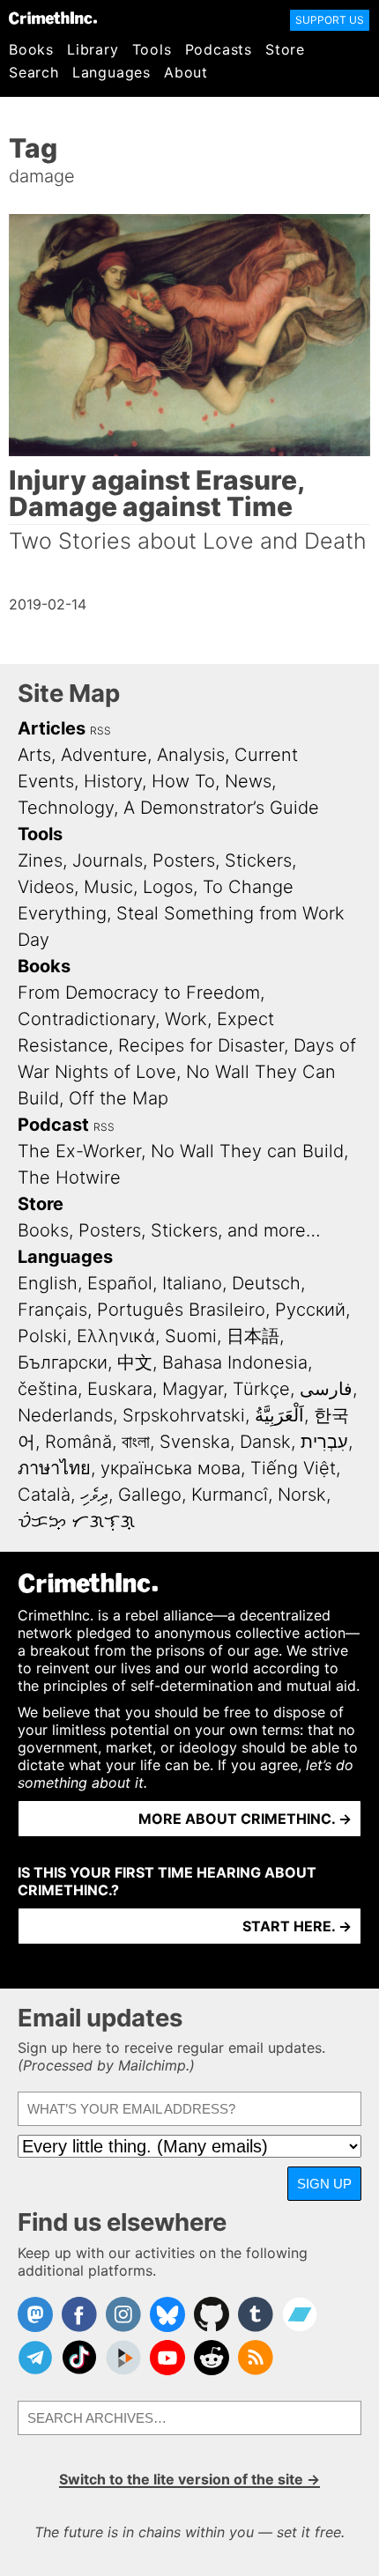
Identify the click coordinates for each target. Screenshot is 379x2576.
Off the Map (119, 1098)
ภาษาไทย (54, 1468)
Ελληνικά (116, 1336)
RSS (100, 731)
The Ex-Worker (79, 1151)
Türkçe (261, 1389)
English (48, 1283)
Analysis (191, 755)
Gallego (150, 1495)
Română (78, 1442)
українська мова (171, 1468)
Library (93, 49)
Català (44, 1495)
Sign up (324, 2184)
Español (120, 1283)
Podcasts (219, 49)
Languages (111, 72)
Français (52, 1310)
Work (186, 1019)
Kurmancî (230, 1495)
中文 (135, 1362)
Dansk (265, 1442)
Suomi (191, 1336)
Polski (42, 1336)
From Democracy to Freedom (139, 993)
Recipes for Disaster (201, 1045)
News (248, 781)
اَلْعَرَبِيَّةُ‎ (279, 1415)
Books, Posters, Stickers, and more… (169, 1230)
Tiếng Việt (293, 1468)
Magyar (193, 1389)
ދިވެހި (94, 1495)
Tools (152, 49)
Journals (108, 860)
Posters (184, 860)
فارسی (326, 1389)
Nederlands (65, 1415)
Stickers (258, 860)
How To (183, 781)
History (113, 781)
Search (34, 72)
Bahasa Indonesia (235, 1362)
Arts (34, 755)
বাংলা (136, 1442)
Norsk (302, 1495)
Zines (40, 860)
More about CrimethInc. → (245, 1819)
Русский (310, 1310)
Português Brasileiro (181, 1310)
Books (31, 49)
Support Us (330, 20)
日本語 (253, 1336)
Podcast (53, 1125)
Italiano (192, 1283)
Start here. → (297, 1926)
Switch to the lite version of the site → (189, 2479)
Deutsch (266, 1283)
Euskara (120, 1389)
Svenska (195, 1442)
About (186, 72)
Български (63, 1362)
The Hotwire (69, 1177)
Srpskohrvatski (184, 1415)
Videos (46, 887)
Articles (52, 728)
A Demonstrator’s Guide (221, 808)
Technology (66, 808)
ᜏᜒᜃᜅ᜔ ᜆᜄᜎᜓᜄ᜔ (76, 1521)
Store (285, 49)
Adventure (104, 755)
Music (108, 887)
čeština (48, 1389)
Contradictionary (86, 1019)
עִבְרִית (324, 1442)
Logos (168, 887)
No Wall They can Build (247, 1151)
